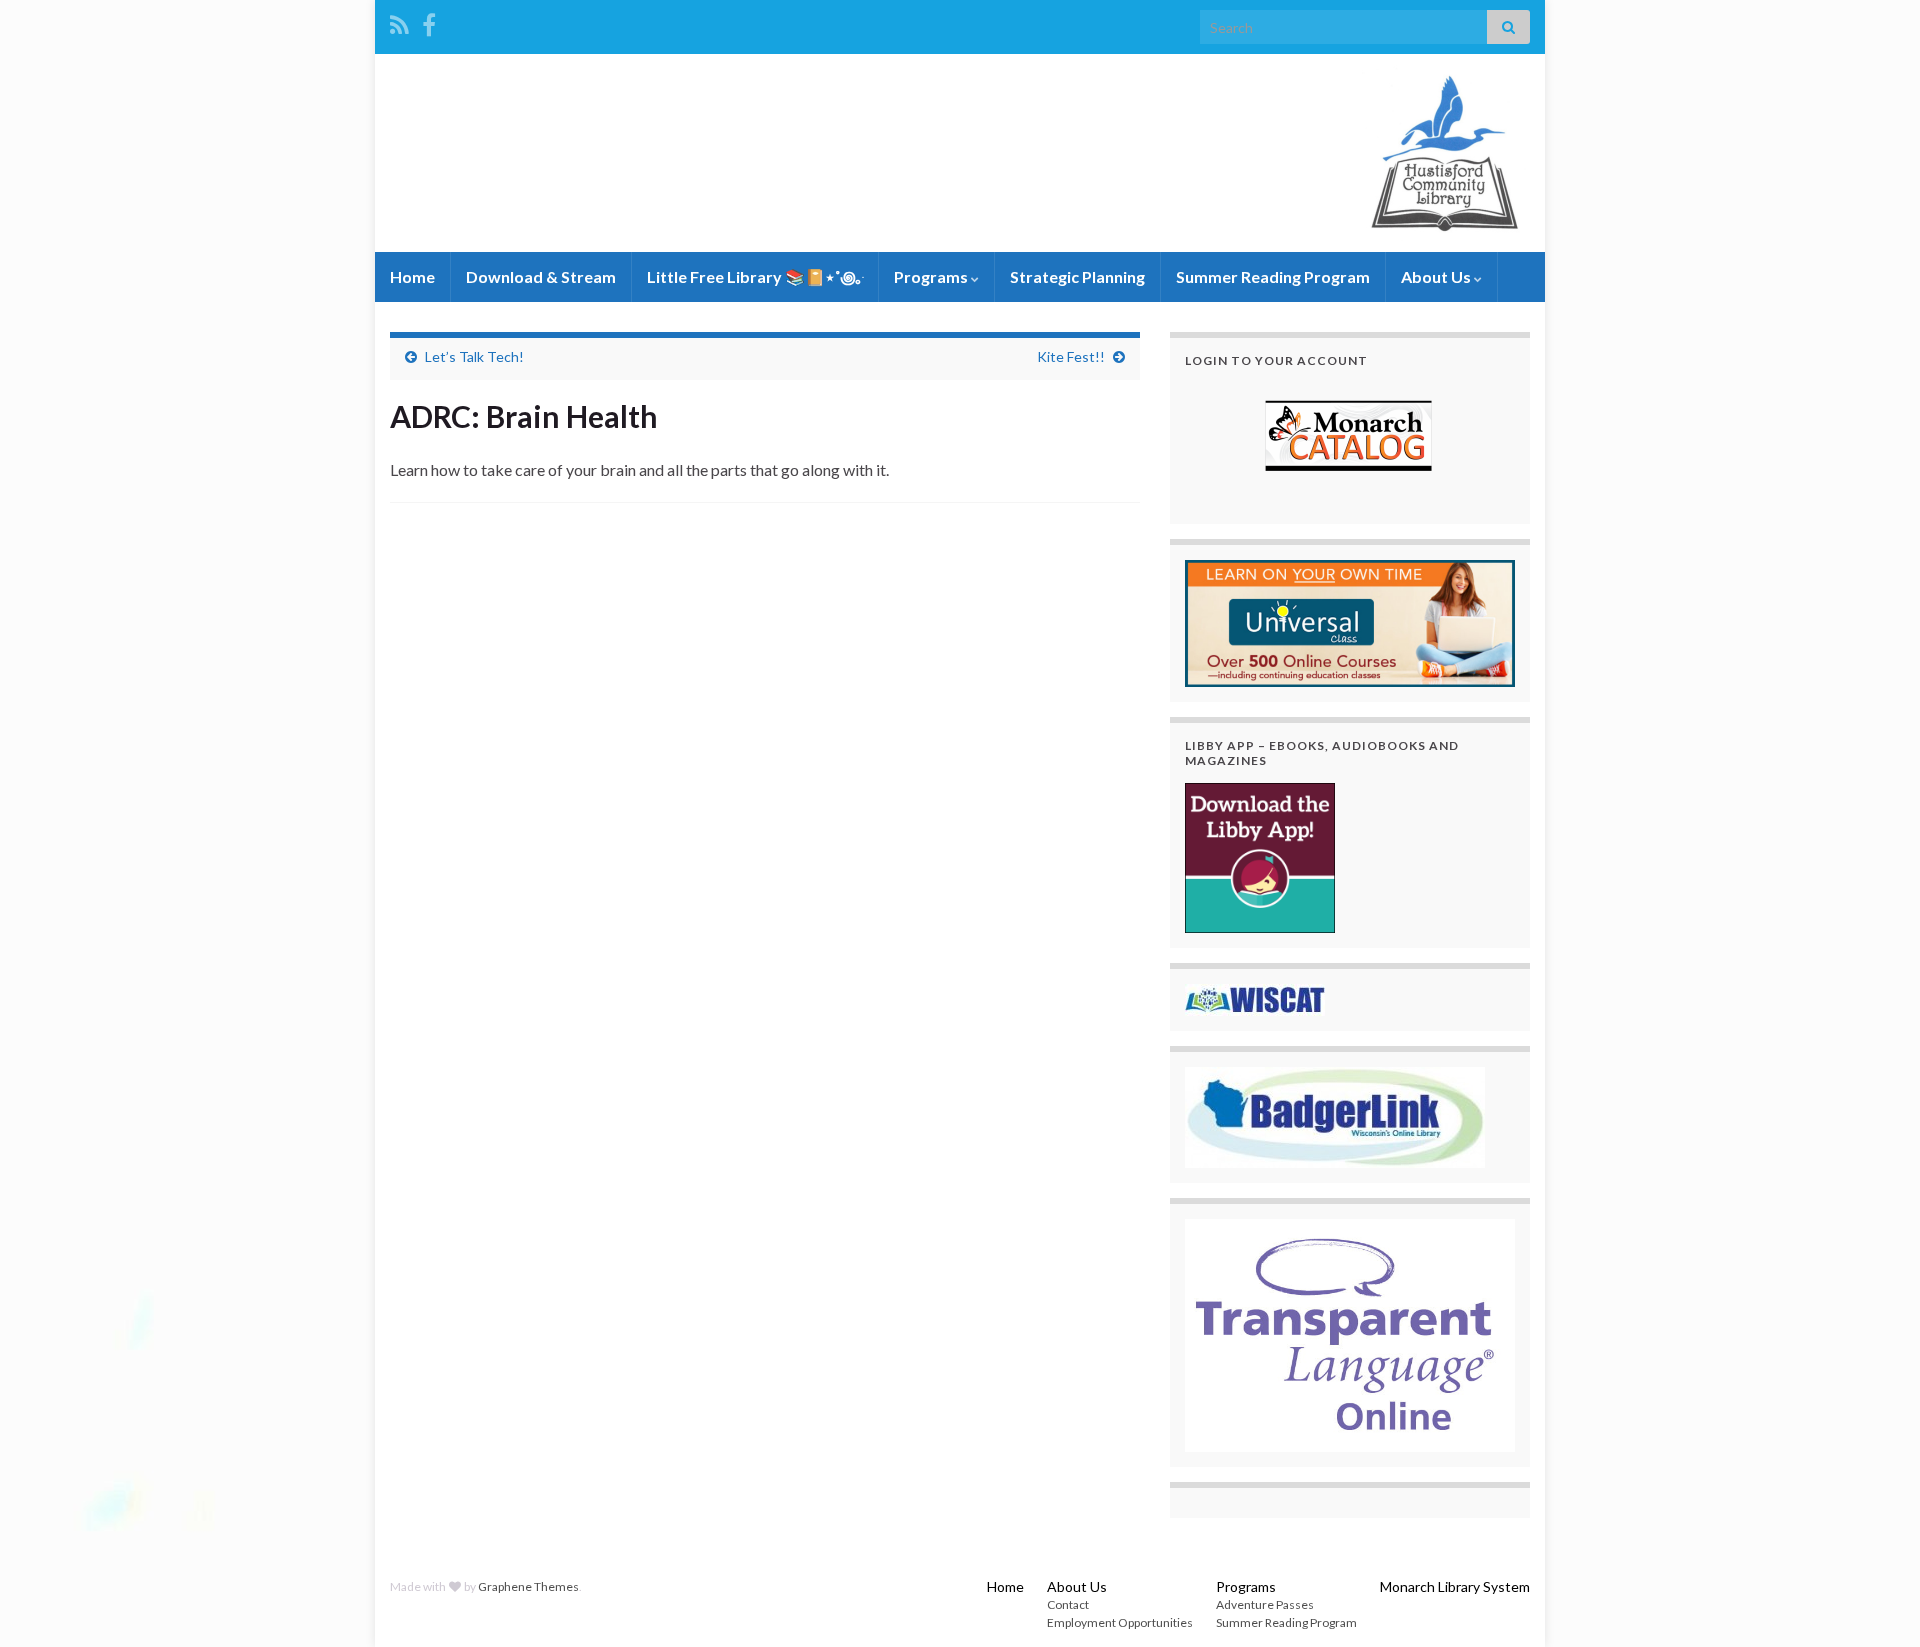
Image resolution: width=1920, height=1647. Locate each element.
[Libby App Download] (1260, 855)
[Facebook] (429, 21)
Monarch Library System (1455, 1586)
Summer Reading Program (1273, 276)
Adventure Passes (1265, 1604)
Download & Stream (541, 276)
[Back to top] (1875, 1602)
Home (412, 276)
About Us (1437, 276)
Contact (1068, 1604)
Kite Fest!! (1071, 356)
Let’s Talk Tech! (474, 356)
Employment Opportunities (1120, 1622)
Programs (932, 276)
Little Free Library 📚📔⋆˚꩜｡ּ (755, 276)
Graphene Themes (528, 1586)
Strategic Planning (1077, 276)
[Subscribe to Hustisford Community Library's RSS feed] (399, 21)
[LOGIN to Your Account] (1350, 438)
